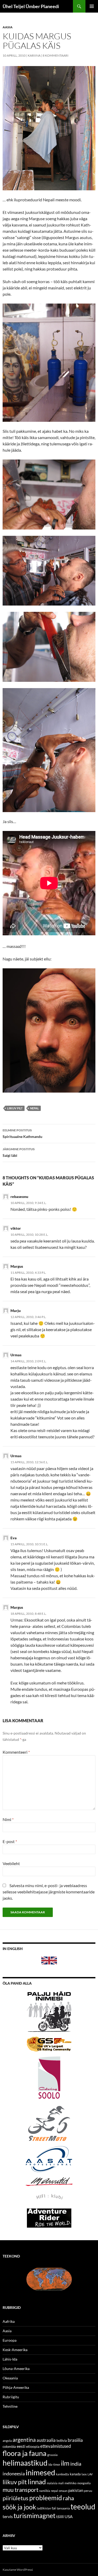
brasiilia (75, 2440)
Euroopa (10, 2340)
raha (68, 2498)
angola (7, 2441)
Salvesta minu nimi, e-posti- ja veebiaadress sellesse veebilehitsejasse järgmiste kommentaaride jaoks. (49, 1892)
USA (69, 2516)
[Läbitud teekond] (49, 2278)
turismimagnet (34, 2515)
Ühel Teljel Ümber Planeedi (31, 6)
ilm (65, 2463)
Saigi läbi (19, 1152)
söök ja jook (19, 2507)
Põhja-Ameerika (16, 2387)
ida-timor (54, 2464)
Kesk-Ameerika (15, 2350)
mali (61, 2483)
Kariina (34, 55)
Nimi (8, 1819)
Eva (14, 1538)
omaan (63, 2491)
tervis (8, 2516)
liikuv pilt (15, 1108)
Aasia (8, 27)
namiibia (45, 2491)
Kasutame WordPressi (18, 2570)
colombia (9, 2447)
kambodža (62, 2474)
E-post (10, 1841)
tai (54, 2508)
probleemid (46, 2498)
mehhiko (71, 2483)
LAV (90, 2474)
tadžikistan (44, 2508)
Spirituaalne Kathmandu (22, 1133)
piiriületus (16, 2498)
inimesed (40, 2472)
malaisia (52, 2483)
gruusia (52, 2455)
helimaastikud (25, 2463)
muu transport (21, 2490)
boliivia (62, 2440)
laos (84, 2474)
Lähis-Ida (10, 2359)
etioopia (33, 2446)
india (76, 2464)
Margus (17, 1266)
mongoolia (84, 2483)
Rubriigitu (11, 2397)
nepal (34, 1108)
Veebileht (11, 1863)
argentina (24, 2440)
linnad (37, 2482)
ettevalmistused (56, 2446)
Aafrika (9, 2321)
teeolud (83, 2507)
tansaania (63, 2508)
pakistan (76, 2490)
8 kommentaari (56, 55)
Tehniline (10, 2406)
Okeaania (10, 2378)
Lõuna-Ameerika (16, 2369)
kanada (75, 2474)
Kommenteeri (16, 1752)
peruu (88, 2491)
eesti (21, 2446)
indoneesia (14, 2474)
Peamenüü (92, 6)
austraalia (46, 2440)
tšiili (60, 2516)
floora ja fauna (25, 2453)
